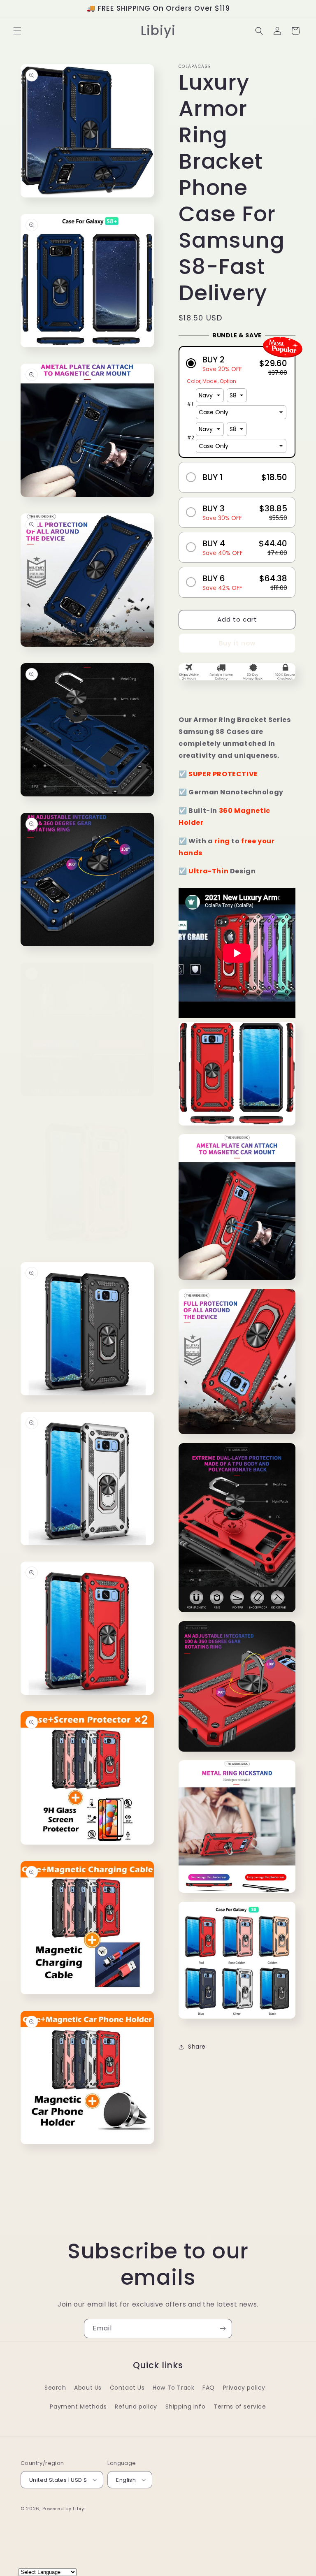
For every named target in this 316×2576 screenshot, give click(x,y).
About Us (88, 2388)
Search (55, 2388)
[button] (17, 31)
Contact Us (127, 2388)
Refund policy (136, 2407)
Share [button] (197, 2047)
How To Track (173, 2388)
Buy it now (237, 643)
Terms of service (240, 2407)
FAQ (209, 2388)
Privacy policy (244, 2388)
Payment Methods (78, 2407)
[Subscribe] (223, 2329)
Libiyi (79, 2509)
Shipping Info (186, 2407)
